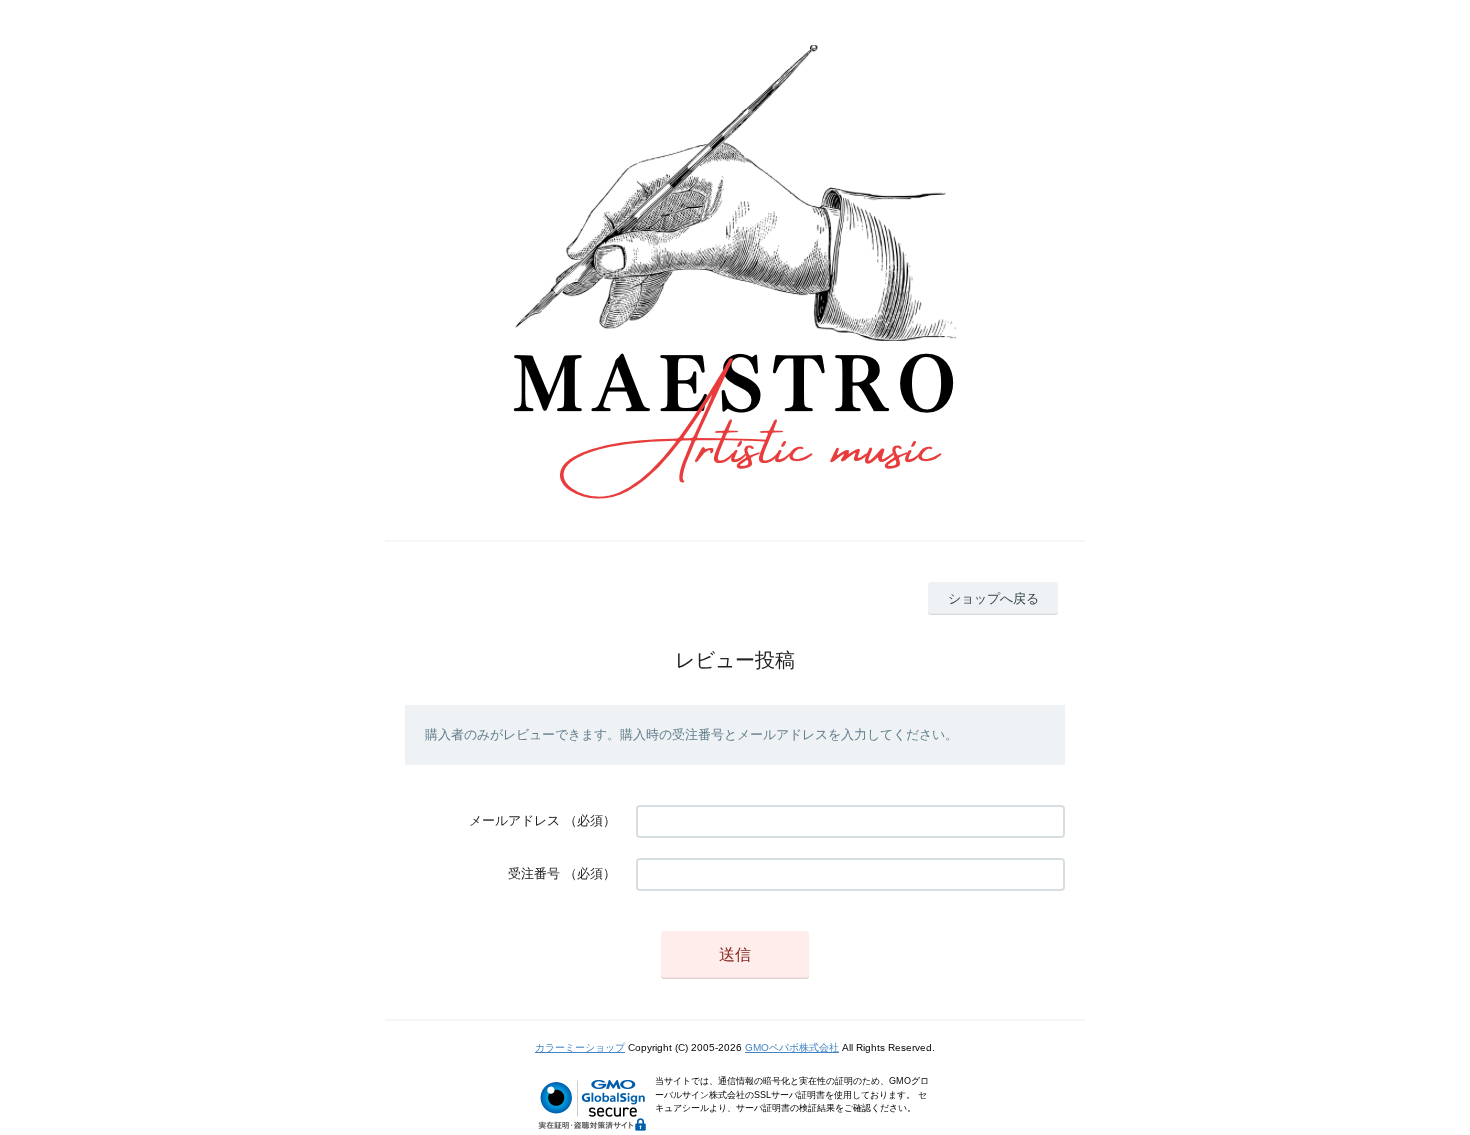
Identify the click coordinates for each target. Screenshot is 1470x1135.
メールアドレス (514, 820)
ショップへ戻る (993, 598)
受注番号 (534, 873)
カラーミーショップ (580, 1047)
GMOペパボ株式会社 (792, 1047)
